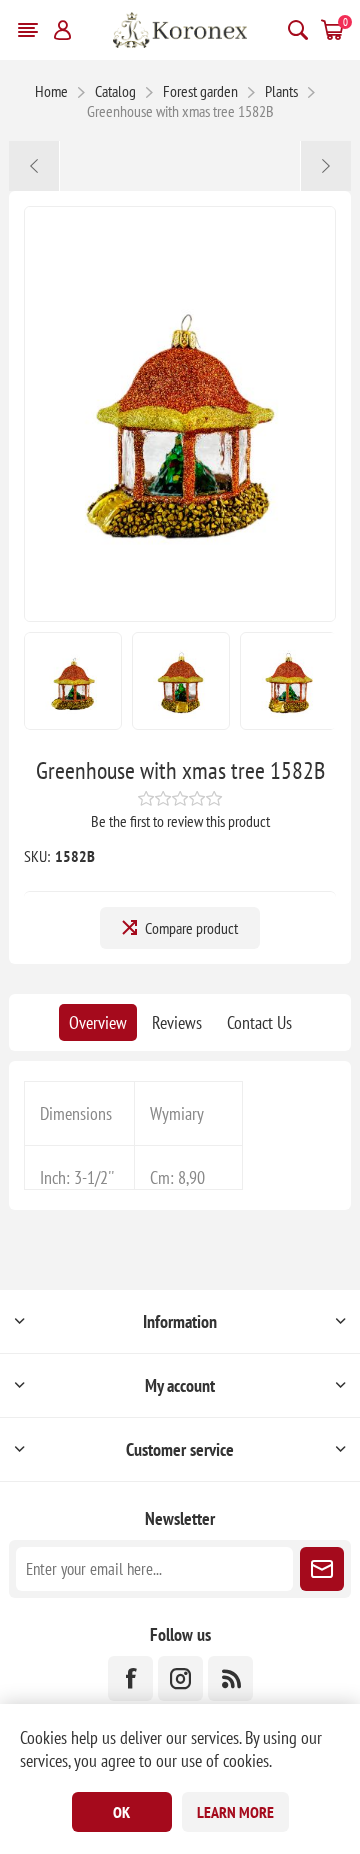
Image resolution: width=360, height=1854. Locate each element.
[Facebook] (130, 1678)
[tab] (98, 1022)
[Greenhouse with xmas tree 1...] (34, 166)
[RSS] (230, 1678)
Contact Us (259, 1022)
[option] (73, 681)
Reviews (177, 1022)
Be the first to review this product (180, 821)
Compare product (191, 928)
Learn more (235, 1812)
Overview (98, 1022)
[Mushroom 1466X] (325, 166)
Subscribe (322, 1569)
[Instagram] (180, 1678)
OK (121, 1812)
